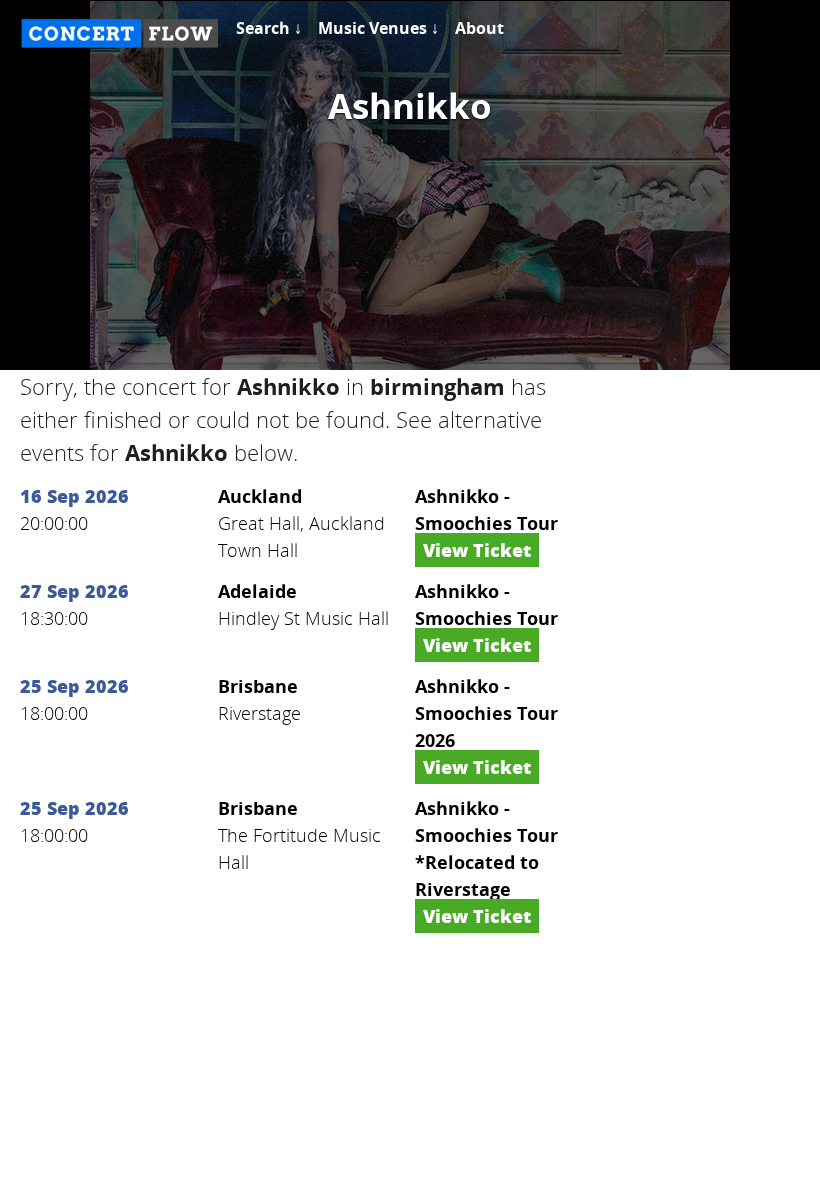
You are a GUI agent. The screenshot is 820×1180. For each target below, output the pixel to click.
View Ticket (477, 550)
